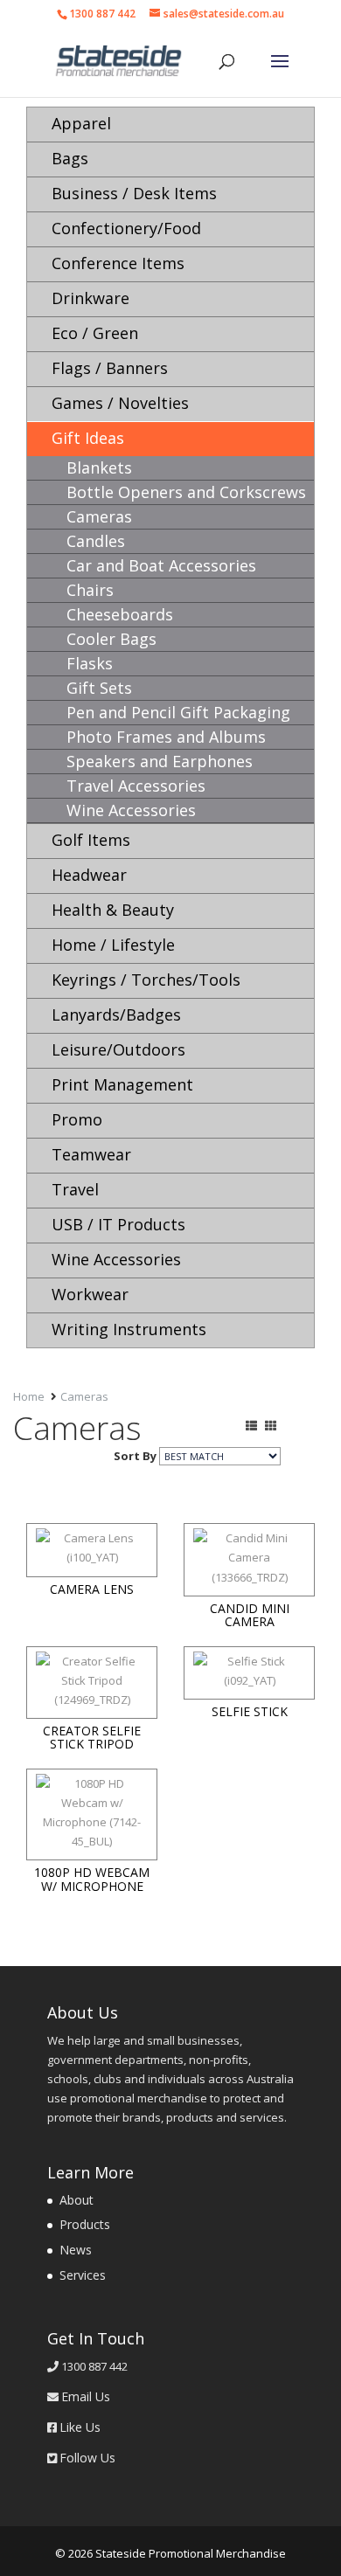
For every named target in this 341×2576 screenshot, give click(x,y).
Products (85, 2224)
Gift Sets (99, 688)
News (76, 2250)
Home (29, 1396)
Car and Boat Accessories (161, 565)
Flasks (90, 663)
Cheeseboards (120, 614)
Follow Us (87, 2458)
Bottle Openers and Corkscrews (186, 492)
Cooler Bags (111, 639)
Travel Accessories (136, 786)
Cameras (99, 516)
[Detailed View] (251, 1425)
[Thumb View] (271, 1425)
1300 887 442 (102, 14)
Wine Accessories (131, 810)
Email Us (86, 2396)
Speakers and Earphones (160, 761)
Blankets (99, 467)
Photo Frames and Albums (166, 737)
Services (83, 2275)
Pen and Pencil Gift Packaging (178, 712)
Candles (96, 541)
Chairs (90, 590)
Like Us (80, 2427)
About (77, 2200)
